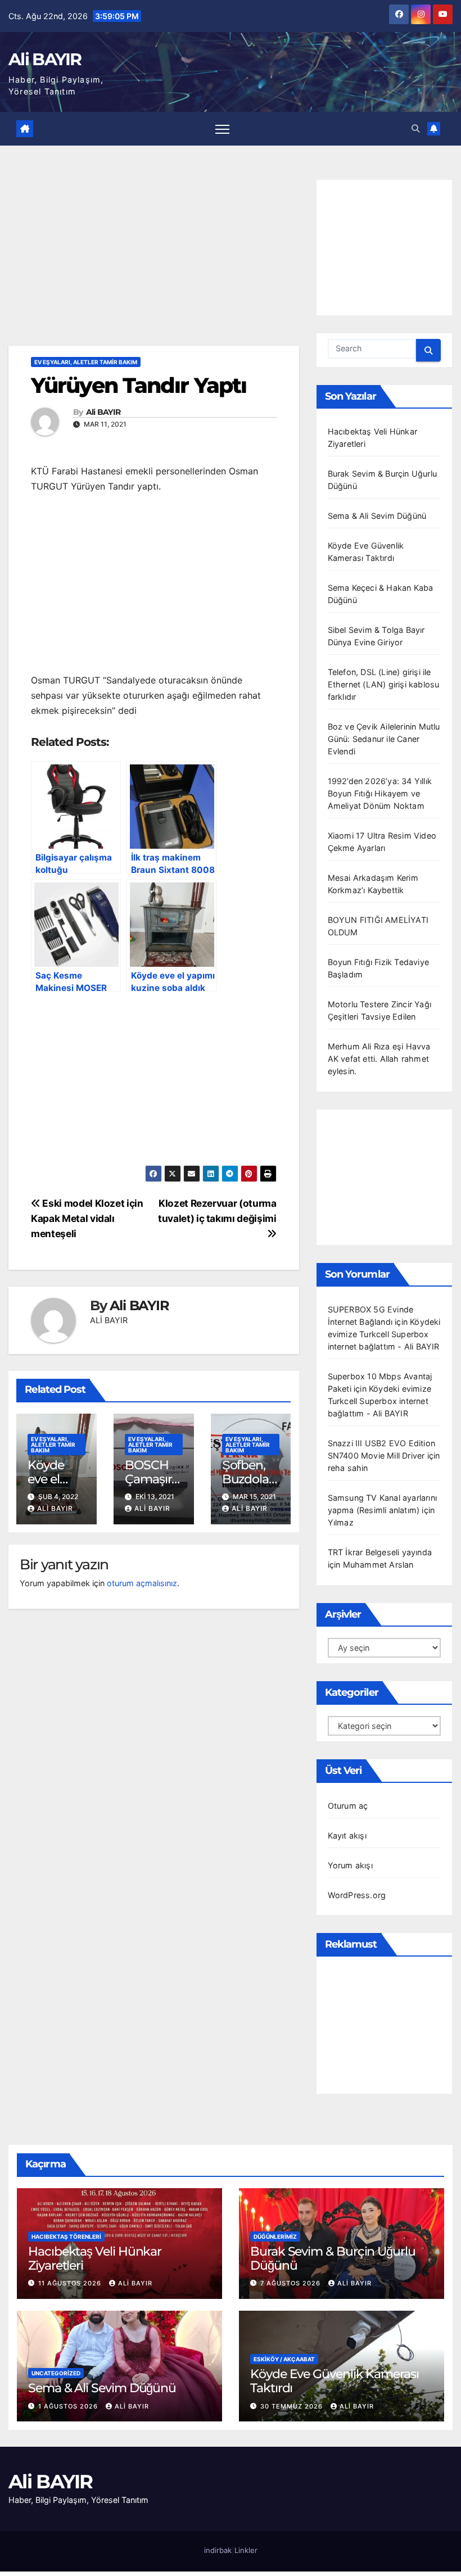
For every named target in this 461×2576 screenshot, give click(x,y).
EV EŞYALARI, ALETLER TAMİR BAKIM (86, 362)
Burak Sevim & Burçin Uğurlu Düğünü (333, 2258)
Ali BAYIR (45, 59)
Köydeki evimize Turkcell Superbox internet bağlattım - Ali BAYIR (384, 1334)
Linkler (246, 2550)
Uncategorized (56, 2373)
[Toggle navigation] (222, 128)
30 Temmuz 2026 (293, 2406)
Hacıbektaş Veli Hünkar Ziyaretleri (95, 2258)
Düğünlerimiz (275, 2237)
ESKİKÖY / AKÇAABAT (284, 2359)
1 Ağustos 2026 (69, 2406)
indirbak (218, 2550)
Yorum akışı (350, 1865)
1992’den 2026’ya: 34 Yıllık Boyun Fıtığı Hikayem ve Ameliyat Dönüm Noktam (380, 793)
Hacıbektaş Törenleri (66, 2237)
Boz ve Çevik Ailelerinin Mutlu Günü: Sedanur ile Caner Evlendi (384, 739)
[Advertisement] (154, 262)
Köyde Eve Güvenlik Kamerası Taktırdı (335, 2381)
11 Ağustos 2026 (71, 2283)
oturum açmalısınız (142, 1583)
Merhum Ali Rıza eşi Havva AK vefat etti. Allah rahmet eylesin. (379, 1059)
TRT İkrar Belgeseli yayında (380, 1552)
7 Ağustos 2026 (291, 2283)
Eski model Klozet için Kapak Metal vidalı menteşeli (87, 1218)
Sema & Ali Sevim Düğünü (377, 516)
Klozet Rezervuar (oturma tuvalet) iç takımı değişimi (217, 1211)
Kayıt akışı (347, 1835)
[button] (415, 128)
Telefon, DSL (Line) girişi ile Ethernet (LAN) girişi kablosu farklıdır (384, 684)
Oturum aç (348, 1806)
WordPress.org (357, 1895)
